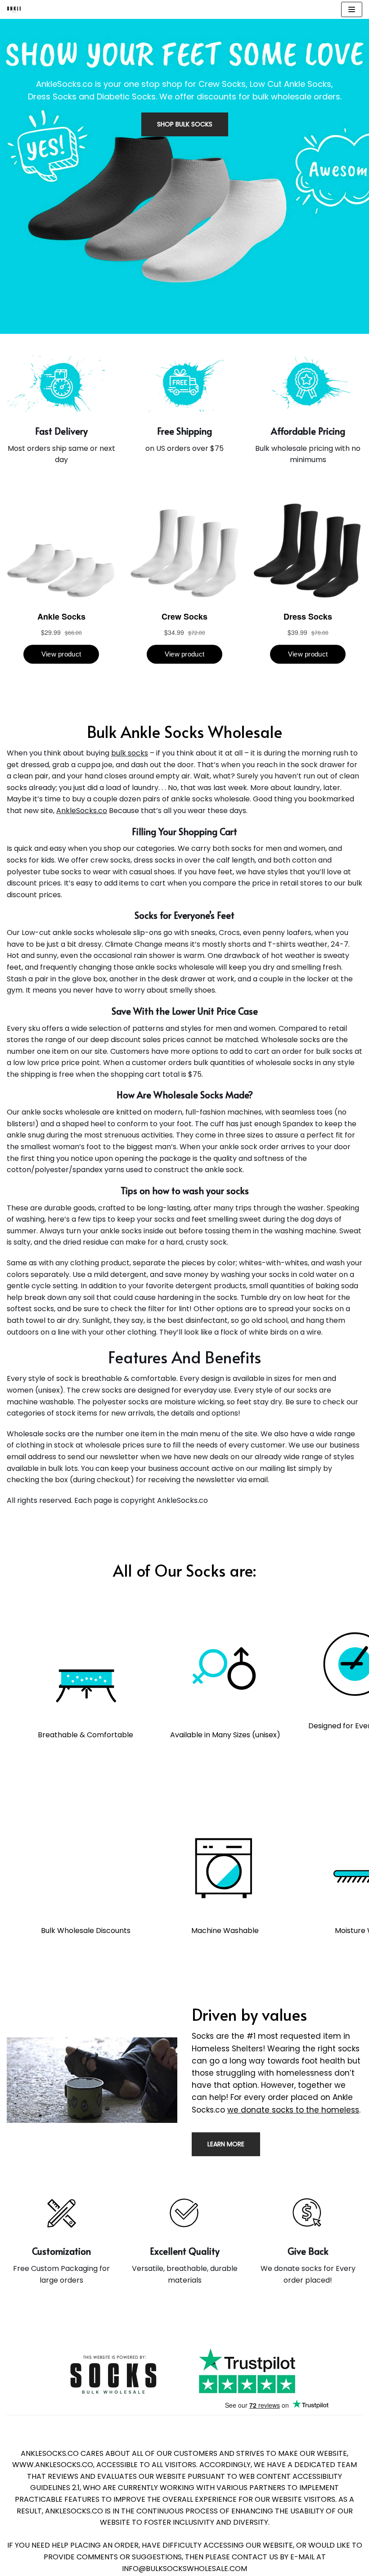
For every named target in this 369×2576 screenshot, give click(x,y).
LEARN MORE (226, 2144)
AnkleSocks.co (82, 811)
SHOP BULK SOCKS (185, 124)
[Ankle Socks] (14, 9)
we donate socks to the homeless (293, 2110)
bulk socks (130, 753)
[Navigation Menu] (352, 9)
